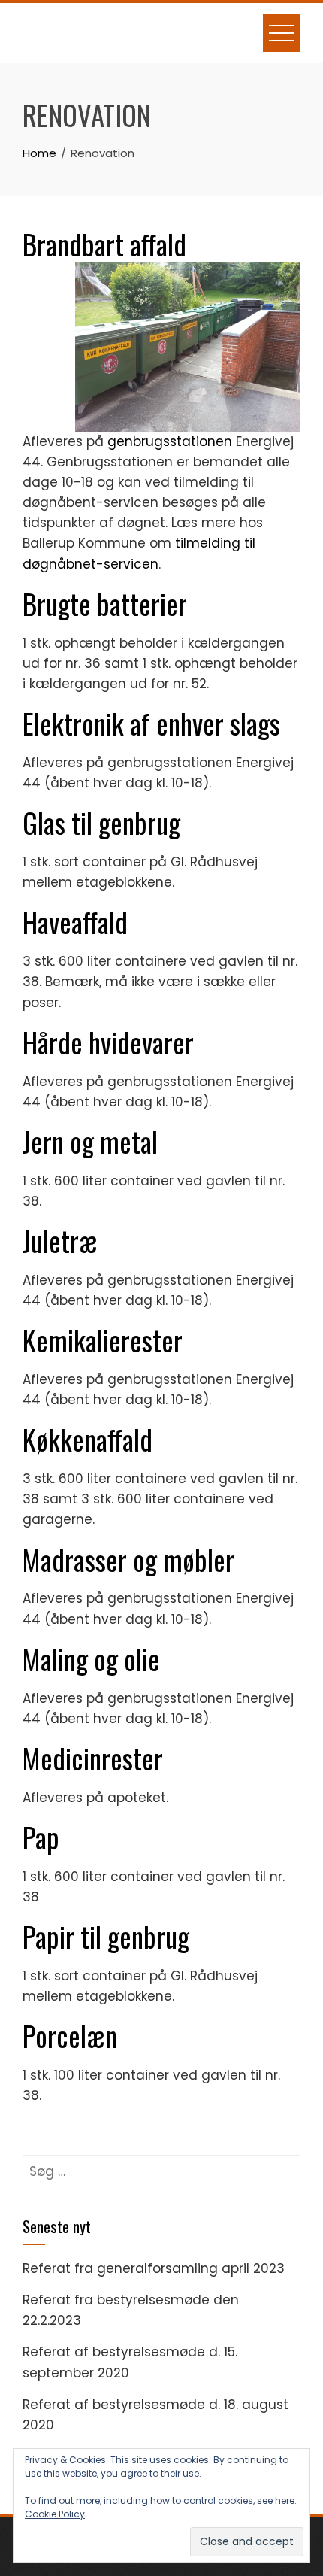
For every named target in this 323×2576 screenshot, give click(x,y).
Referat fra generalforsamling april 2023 (154, 2268)
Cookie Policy (55, 2514)
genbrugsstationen (170, 441)
